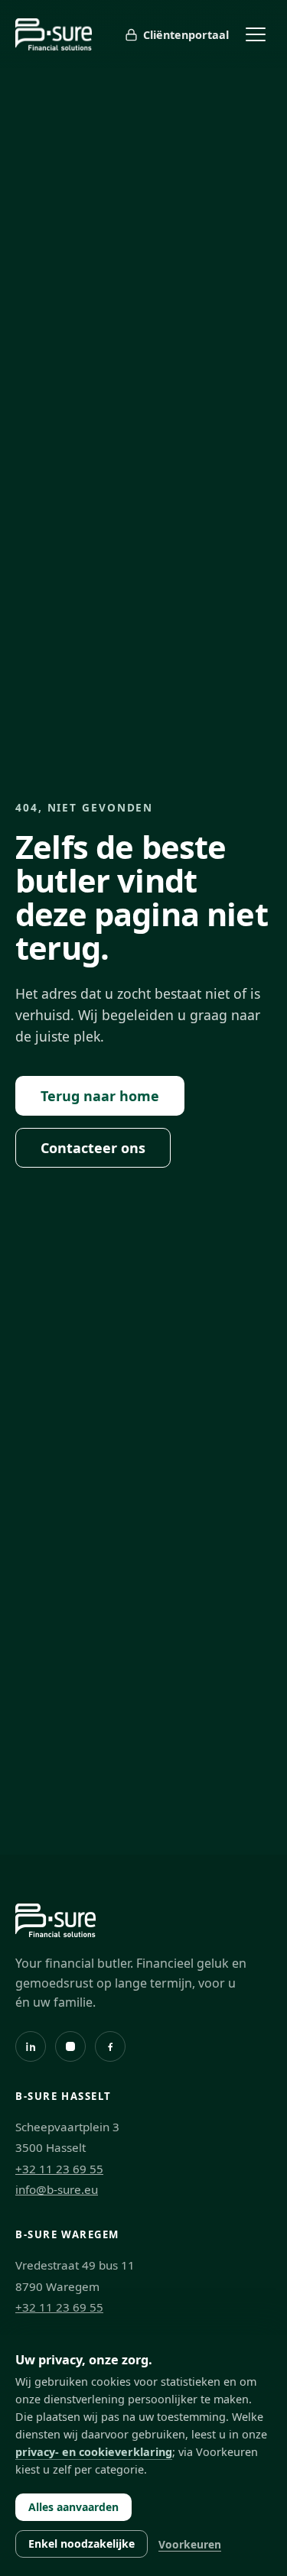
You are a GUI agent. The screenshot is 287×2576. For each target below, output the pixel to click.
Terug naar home (100, 1096)
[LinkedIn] (31, 2046)
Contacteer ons (93, 1148)
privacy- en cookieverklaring (94, 2452)
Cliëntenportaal (186, 35)
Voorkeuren (190, 2544)
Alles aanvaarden (73, 2507)
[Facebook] (110, 2046)
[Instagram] (70, 2046)
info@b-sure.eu (57, 2189)
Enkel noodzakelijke (82, 2544)
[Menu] (256, 34)
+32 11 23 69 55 (59, 2169)
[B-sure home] (54, 34)
